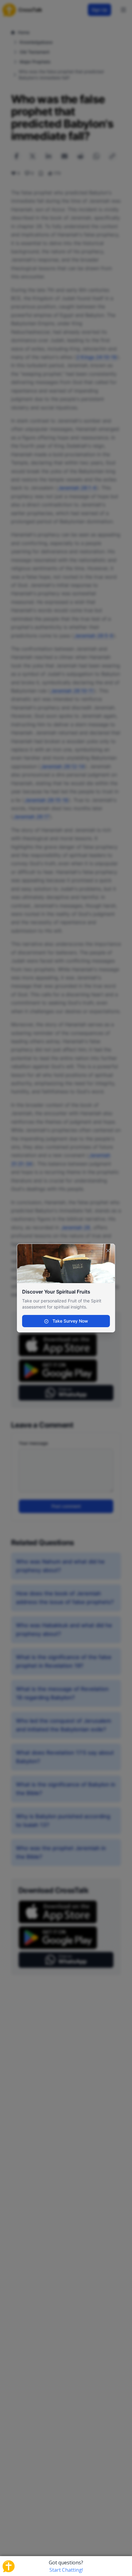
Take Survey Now (70, 1321)
